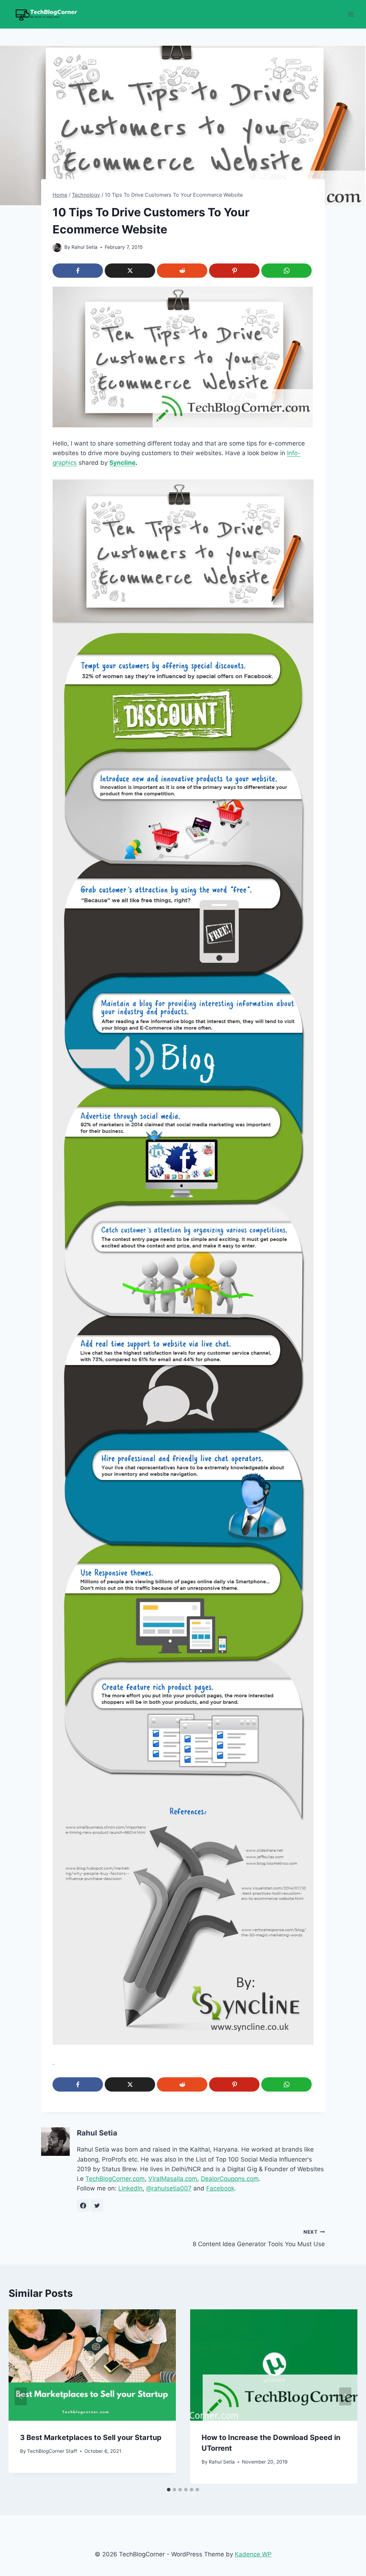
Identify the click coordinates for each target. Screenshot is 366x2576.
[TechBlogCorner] (44, 14)
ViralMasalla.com (173, 2179)
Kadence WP (253, 2554)
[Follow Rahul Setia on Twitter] (97, 2205)
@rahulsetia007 (169, 2188)
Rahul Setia (85, 247)
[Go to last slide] (21, 2396)
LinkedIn (130, 2188)
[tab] (169, 2490)
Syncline (122, 463)
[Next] (345, 2396)
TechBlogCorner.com (115, 2179)
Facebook (220, 2188)
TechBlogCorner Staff (52, 2451)
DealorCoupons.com (230, 2179)
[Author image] (57, 248)
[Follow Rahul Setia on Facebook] (83, 2205)
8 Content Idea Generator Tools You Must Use (259, 2238)
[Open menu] (351, 14)
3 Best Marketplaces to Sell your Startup (91, 2437)
